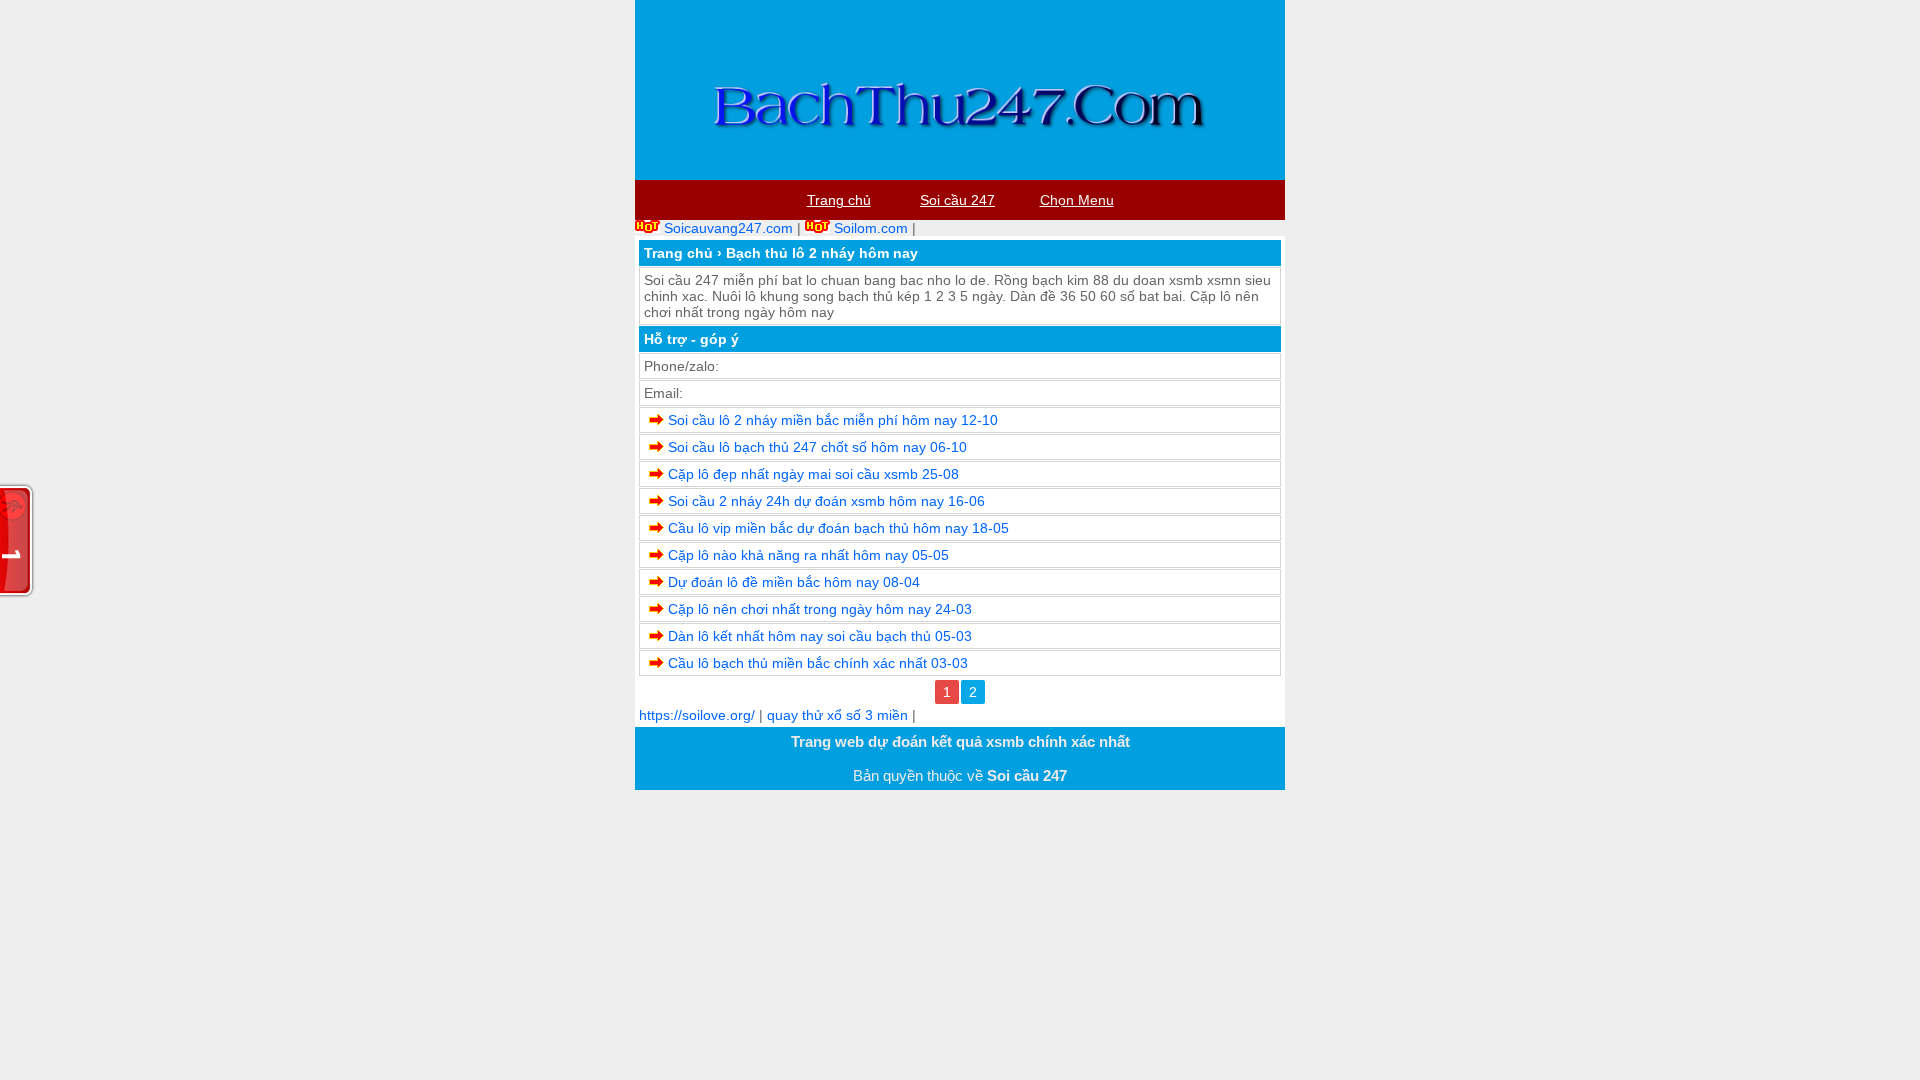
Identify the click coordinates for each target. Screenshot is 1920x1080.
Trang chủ (678, 253)
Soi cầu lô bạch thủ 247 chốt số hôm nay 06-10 (817, 447)
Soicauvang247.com (728, 228)
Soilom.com (871, 228)
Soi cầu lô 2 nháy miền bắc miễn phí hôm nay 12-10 (833, 420)
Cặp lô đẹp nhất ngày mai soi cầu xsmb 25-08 (813, 474)
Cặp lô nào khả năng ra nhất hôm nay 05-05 (808, 555)
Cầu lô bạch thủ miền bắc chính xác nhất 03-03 (818, 663)
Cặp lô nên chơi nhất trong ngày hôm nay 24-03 (820, 609)
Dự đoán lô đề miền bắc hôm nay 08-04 (794, 582)
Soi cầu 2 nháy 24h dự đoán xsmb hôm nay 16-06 (826, 501)
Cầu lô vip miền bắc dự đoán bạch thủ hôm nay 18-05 (838, 528)
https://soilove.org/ (697, 715)
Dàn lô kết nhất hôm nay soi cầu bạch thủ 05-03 (820, 636)
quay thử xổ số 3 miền (837, 715)
